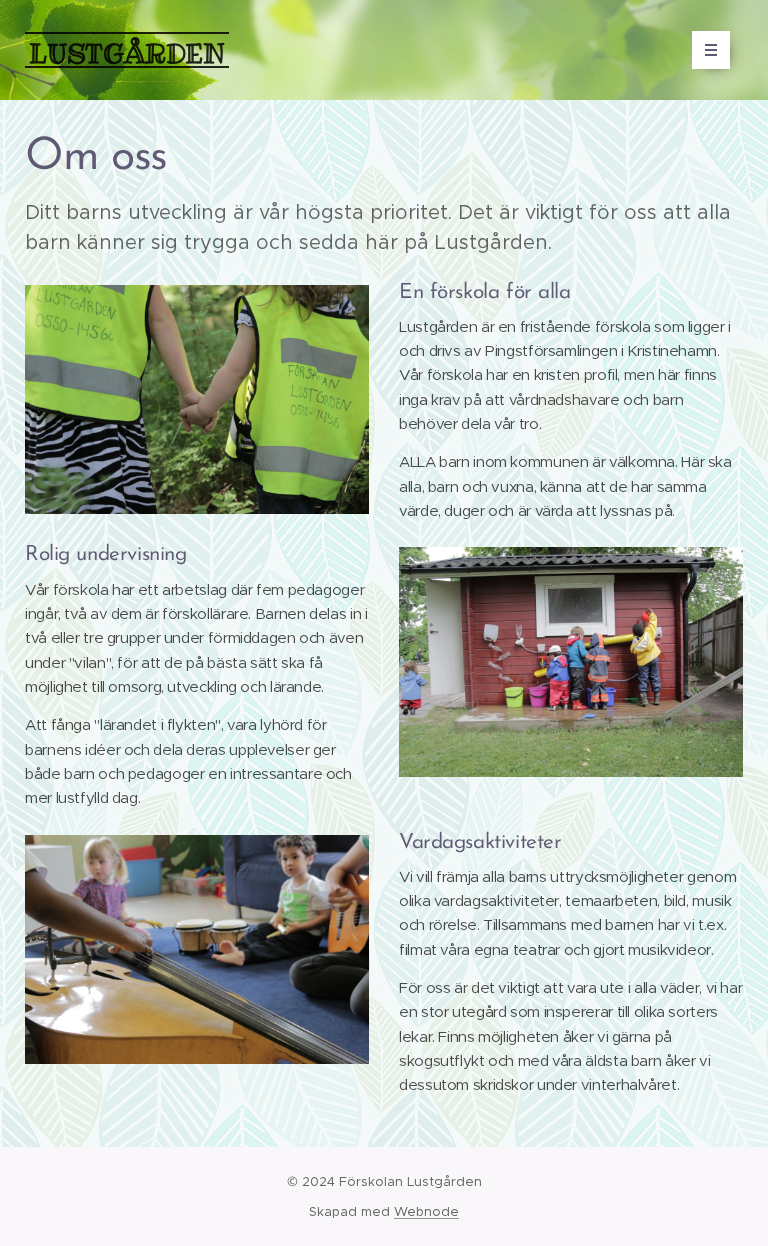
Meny (711, 50)
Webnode (426, 1211)
